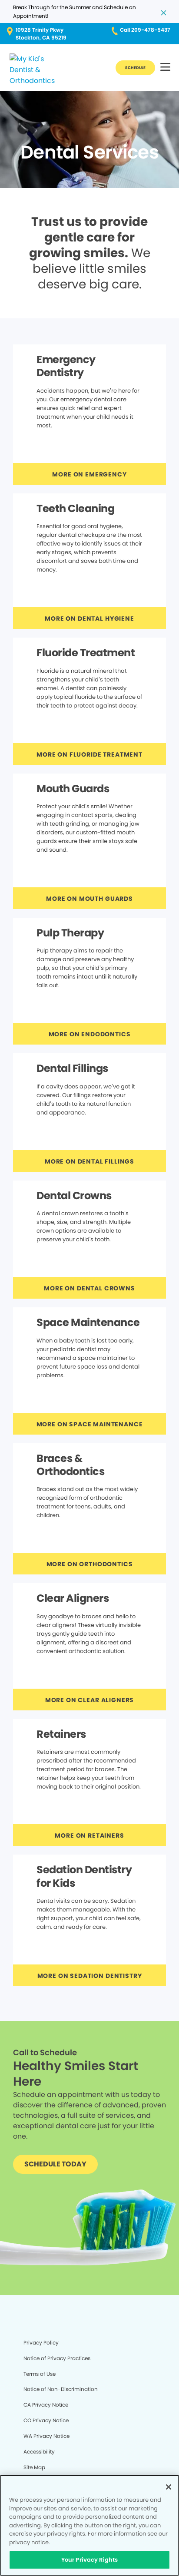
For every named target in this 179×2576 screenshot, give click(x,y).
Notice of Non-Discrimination (61, 2389)
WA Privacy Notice (46, 2436)
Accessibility (39, 2452)
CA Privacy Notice (46, 2405)
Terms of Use (40, 2374)
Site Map (34, 2467)
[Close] (169, 2487)
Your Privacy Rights (89, 2560)
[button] (165, 68)
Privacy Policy (41, 2343)
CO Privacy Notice (46, 2420)
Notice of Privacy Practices (57, 2358)
